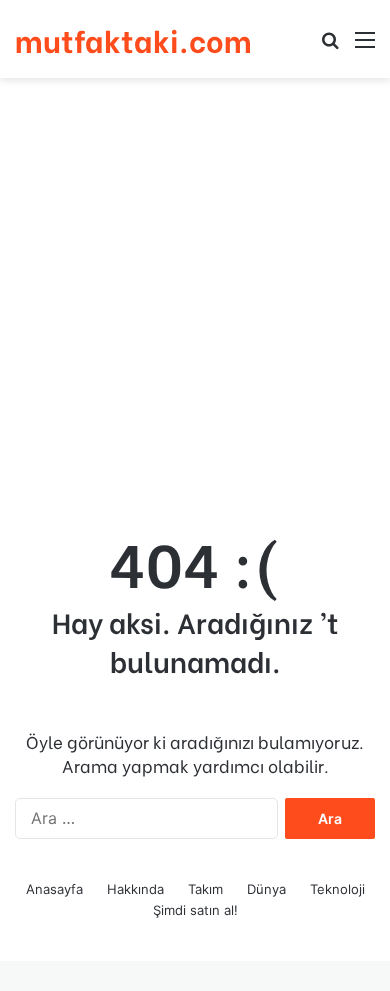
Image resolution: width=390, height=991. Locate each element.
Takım (205, 889)
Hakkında (135, 889)
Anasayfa (54, 889)
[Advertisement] (195, 293)
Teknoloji (337, 889)
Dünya (266, 889)
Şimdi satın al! (195, 910)
